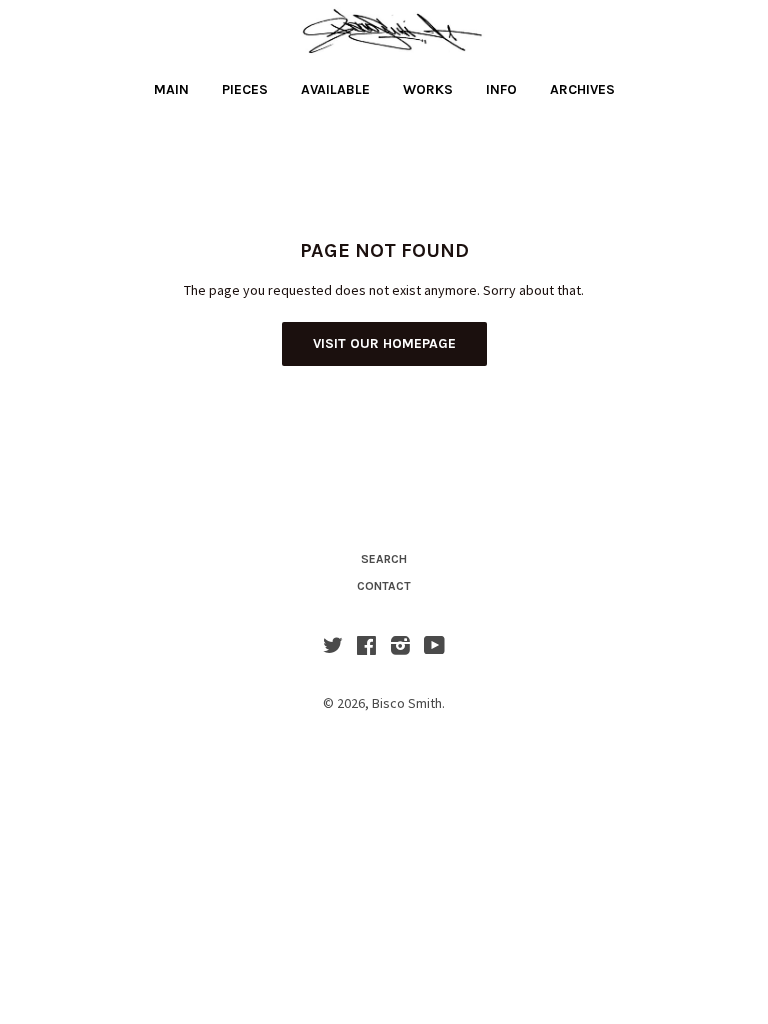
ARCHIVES (582, 89)
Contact (384, 586)
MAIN (171, 89)
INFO (501, 89)
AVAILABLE (335, 89)
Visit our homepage (384, 343)
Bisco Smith (407, 703)
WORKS (428, 89)
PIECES (245, 89)
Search (384, 559)
